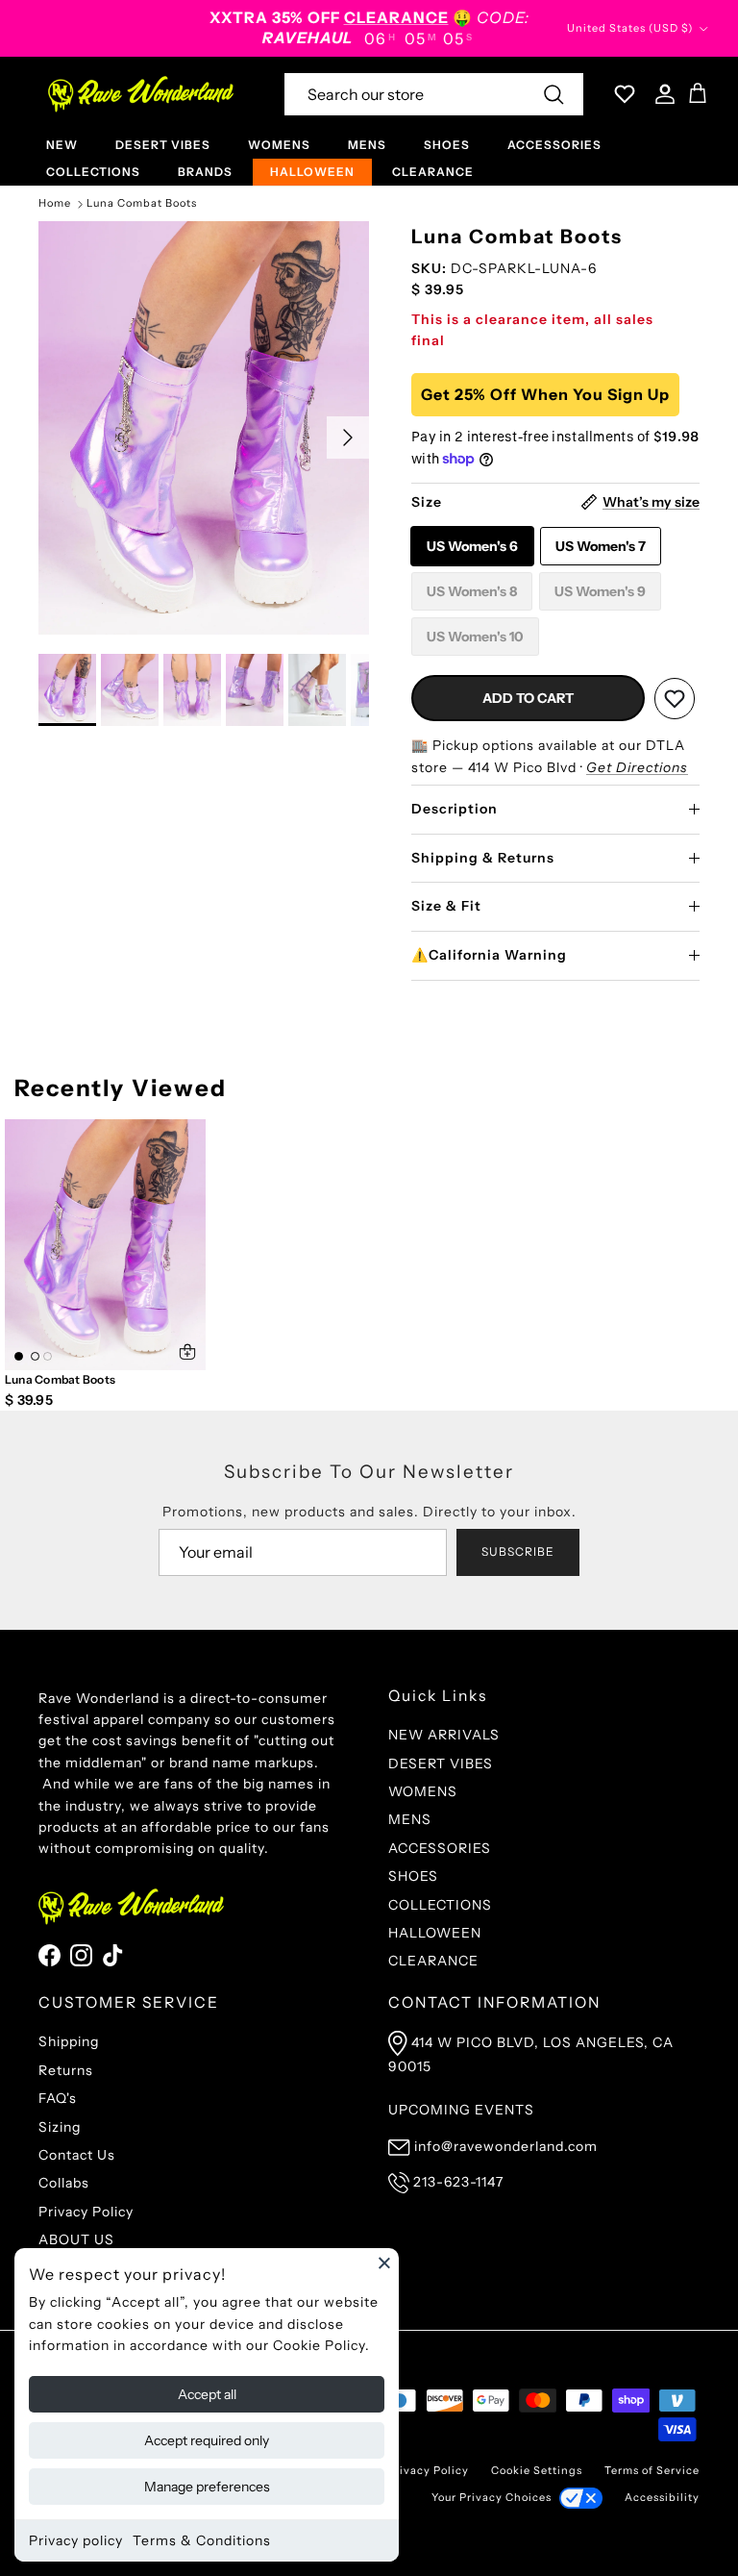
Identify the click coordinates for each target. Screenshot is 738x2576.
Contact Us (77, 2155)
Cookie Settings (537, 2470)
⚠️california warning (489, 955)
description (455, 809)
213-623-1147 (458, 2182)
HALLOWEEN (312, 172)
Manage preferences (207, 2487)
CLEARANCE (433, 172)
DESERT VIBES (163, 145)
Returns (66, 2070)
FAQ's (58, 2098)
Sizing (60, 2127)
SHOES (447, 145)
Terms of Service (652, 2470)
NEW (62, 145)
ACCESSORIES (554, 145)
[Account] (661, 94)
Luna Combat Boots (142, 204)
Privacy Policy (86, 2212)
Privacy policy (76, 2540)
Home (55, 204)
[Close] (384, 2263)
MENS (367, 145)
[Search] (553, 94)
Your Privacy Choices (492, 2497)
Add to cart (528, 698)
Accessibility (662, 2497)
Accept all (207, 2394)
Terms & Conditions (202, 2540)
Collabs (64, 2183)
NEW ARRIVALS (444, 1735)
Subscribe (518, 1551)
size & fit (446, 906)
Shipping (69, 2041)
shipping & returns (483, 858)
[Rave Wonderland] (142, 94)
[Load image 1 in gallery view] (204, 428)
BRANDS (205, 172)
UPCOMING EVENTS (461, 2110)
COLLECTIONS (93, 172)
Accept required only (207, 2440)
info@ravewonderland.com (506, 2146)
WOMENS (279, 145)
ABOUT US (76, 2239)
